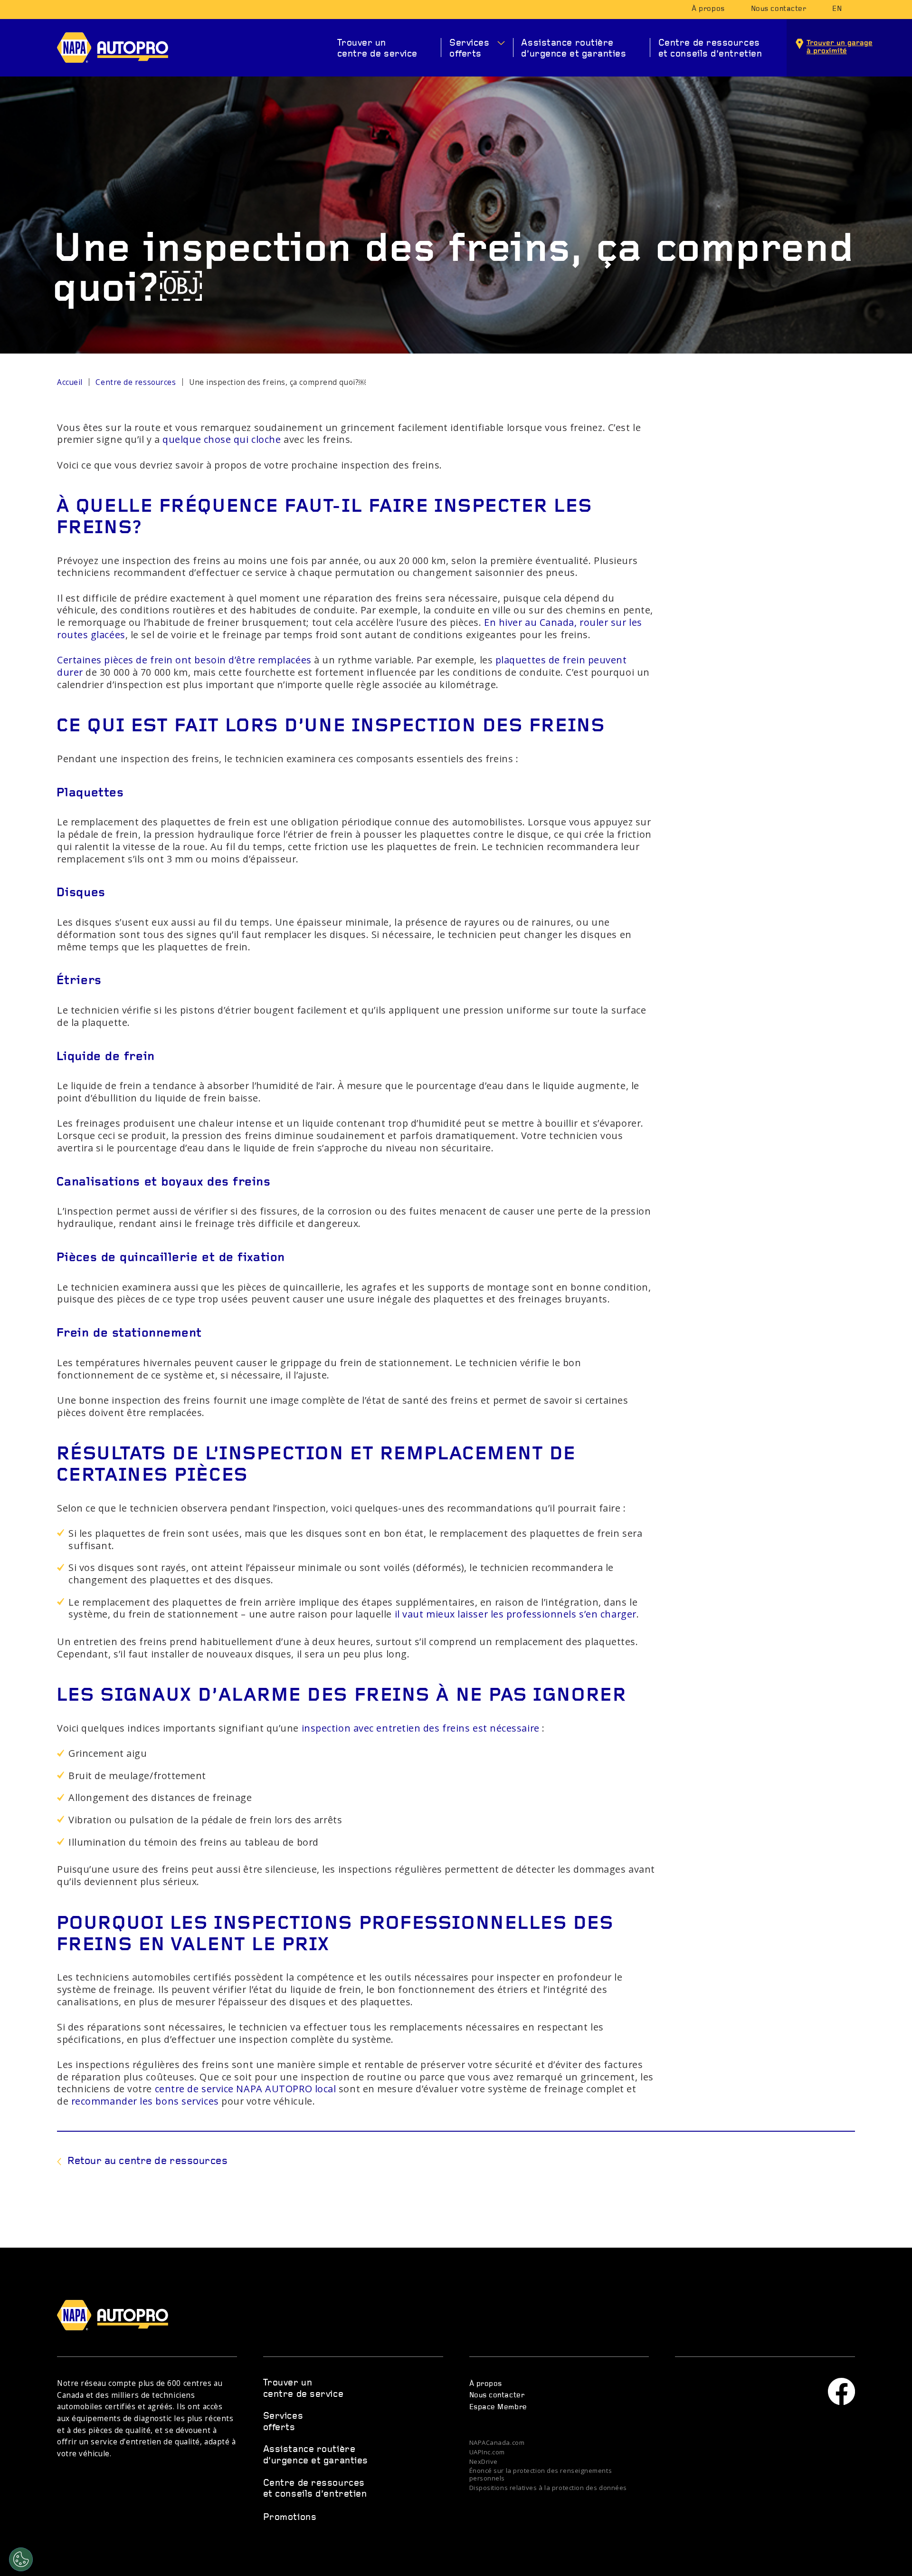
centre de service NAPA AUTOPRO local (246, 2089)
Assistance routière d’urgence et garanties (574, 49)
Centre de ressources (136, 382)
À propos (708, 9)
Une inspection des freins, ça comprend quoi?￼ (277, 382)
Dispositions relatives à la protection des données (548, 2488)
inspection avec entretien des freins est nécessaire (421, 1728)
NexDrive (484, 2462)
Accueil (70, 382)
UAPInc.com (487, 2452)
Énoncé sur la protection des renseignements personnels (541, 2475)
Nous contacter (779, 9)
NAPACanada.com (497, 2443)
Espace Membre (498, 2407)
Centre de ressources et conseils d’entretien (710, 49)
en (837, 9)
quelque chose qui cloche (222, 439)
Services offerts (469, 49)
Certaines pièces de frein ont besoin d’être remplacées (184, 660)
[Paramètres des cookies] (21, 2559)
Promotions (290, 2518)
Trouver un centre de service (377, 49)
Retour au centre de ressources (148, 2161)
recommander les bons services (145, 2101)
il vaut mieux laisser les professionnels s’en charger (516, 1614)
